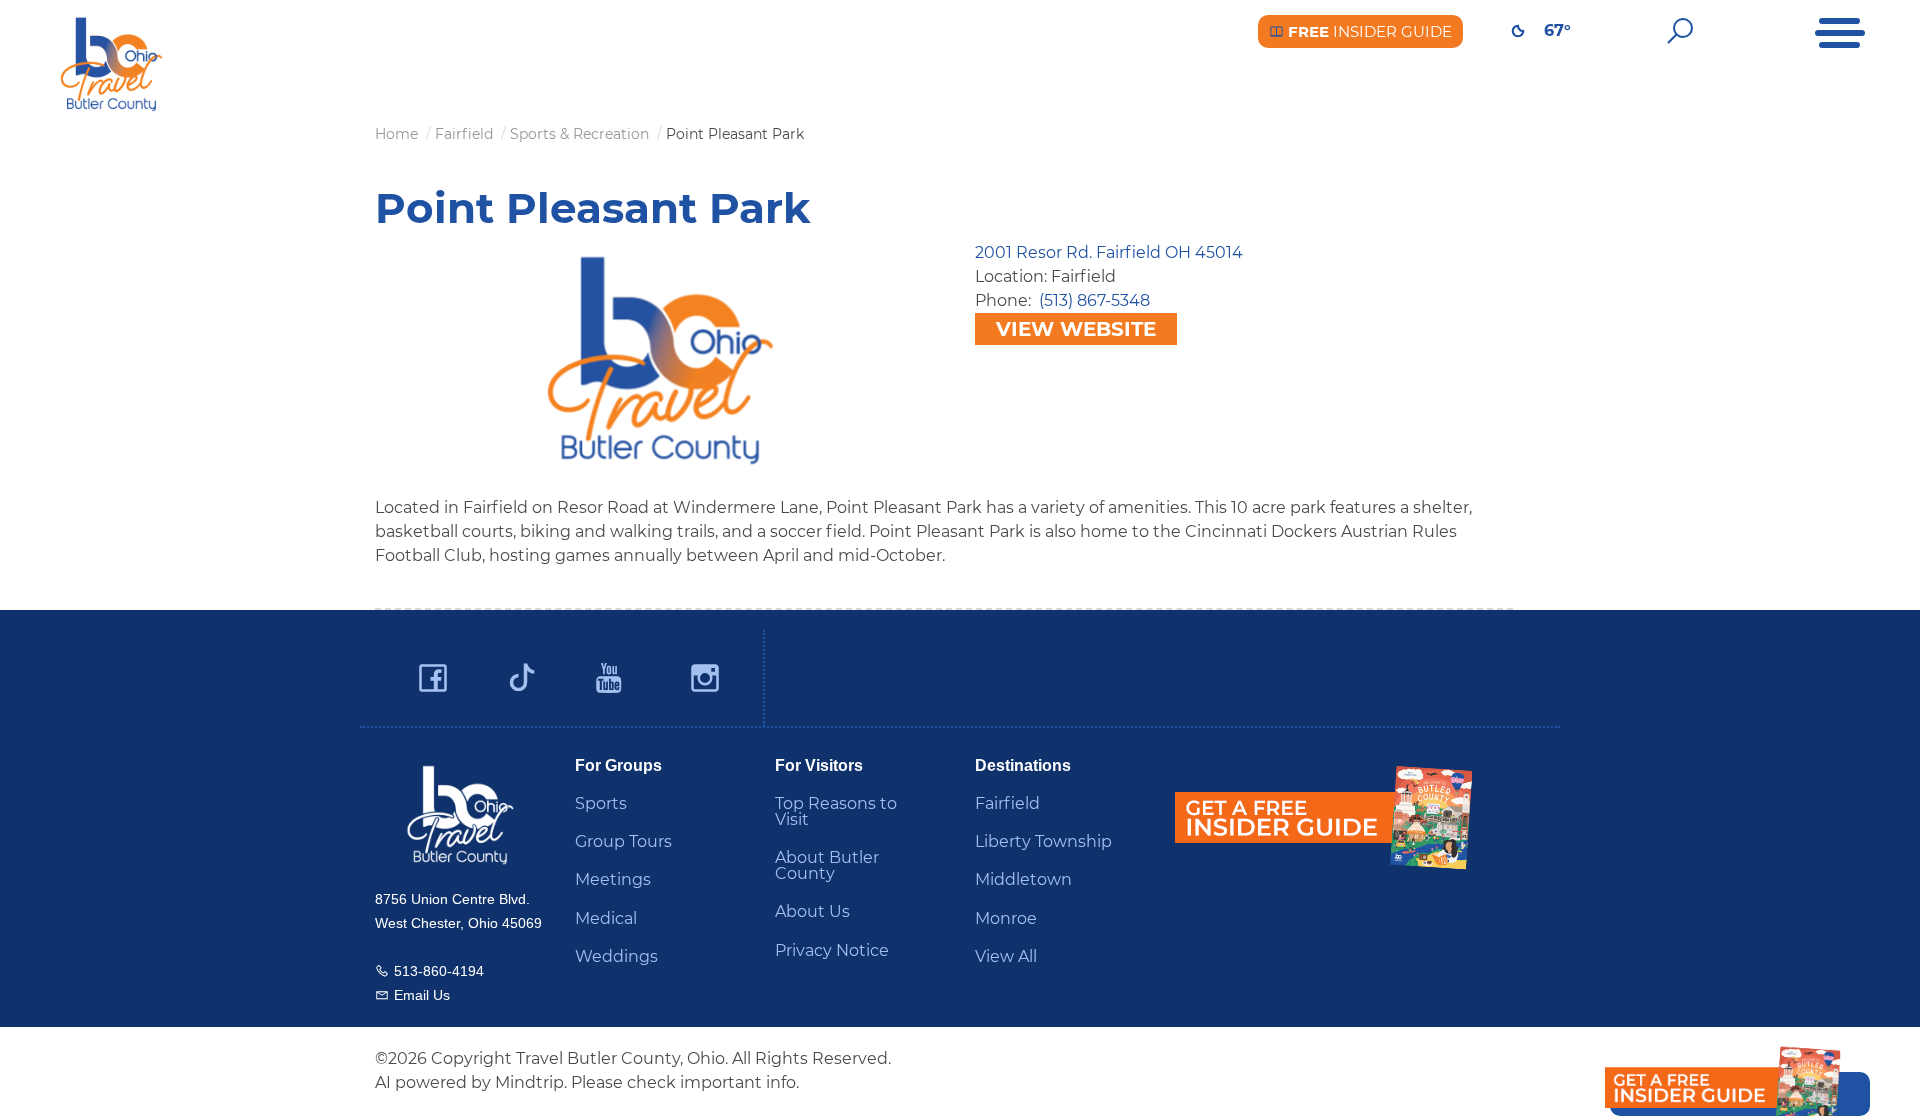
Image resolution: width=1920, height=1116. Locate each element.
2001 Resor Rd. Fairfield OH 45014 (1109, 252)
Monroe (1006, 918)
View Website (1076, 329)
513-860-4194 (439, 971)
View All (1006, 956)
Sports (601, 803)
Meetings (613, 879)
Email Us (422, 995)
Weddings (616, 956)
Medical (606, 918)
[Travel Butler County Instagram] (705, 678)
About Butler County (827, 865)
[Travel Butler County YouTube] (610, 678)
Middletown (1023, 879)
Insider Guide (1368, 31)
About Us (812, 911)
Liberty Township (1043, 841)
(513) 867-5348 (1094, 300)
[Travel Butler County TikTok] (522, 670)
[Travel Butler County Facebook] (433, 678)
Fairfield (1007, 803)
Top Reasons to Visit (836, 811)
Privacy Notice (832, 950)
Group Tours (623, 841)
